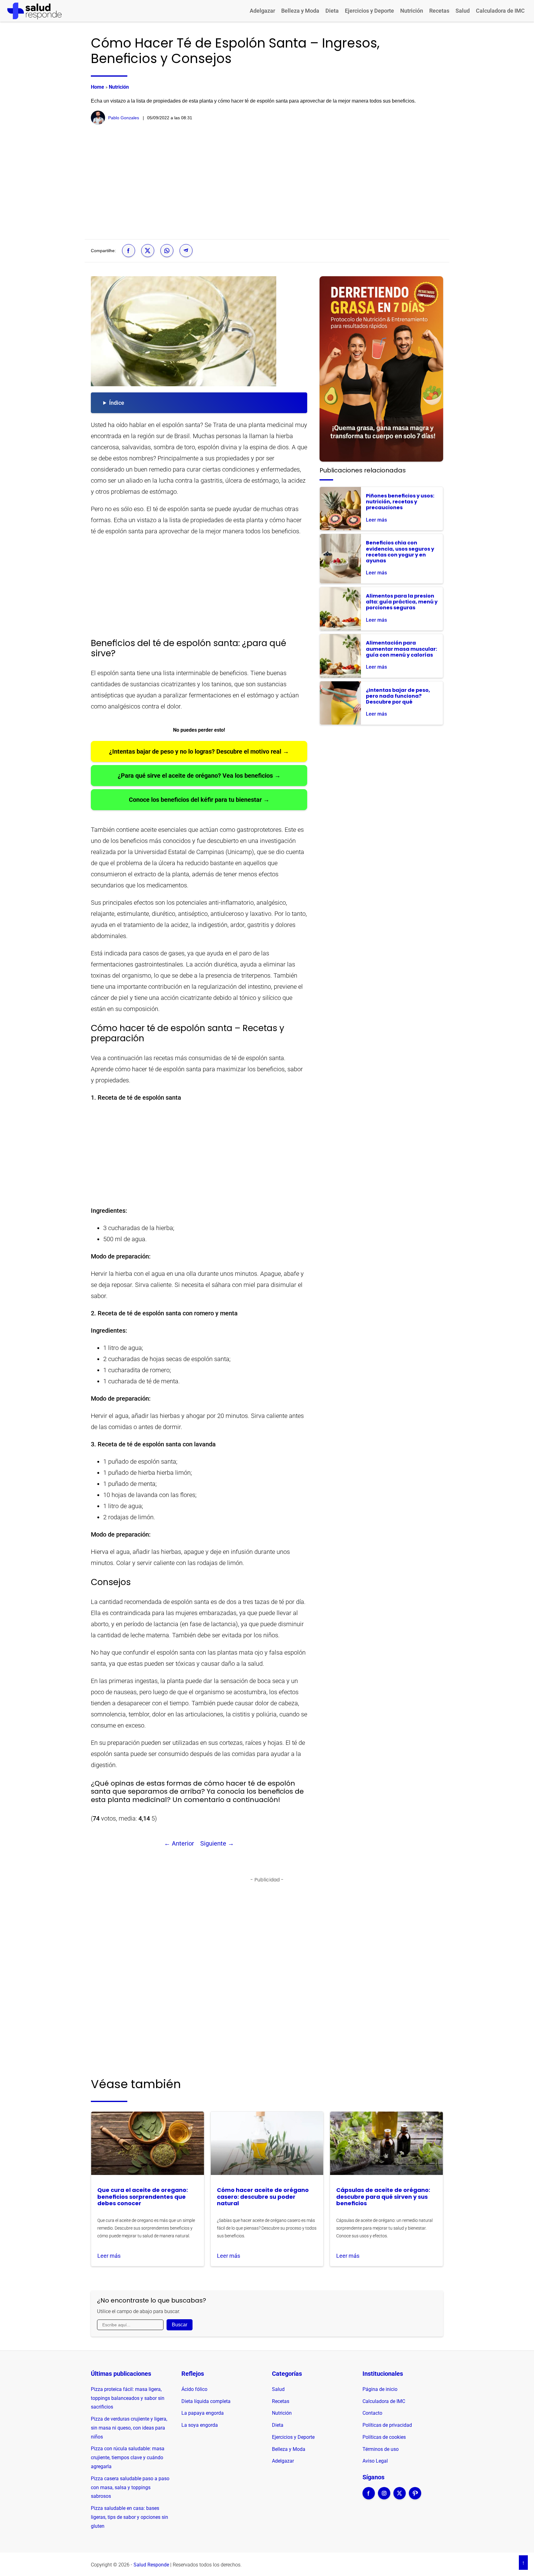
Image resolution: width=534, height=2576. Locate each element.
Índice (117, 403)
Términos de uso (381, 2449)
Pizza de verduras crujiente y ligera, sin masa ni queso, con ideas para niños (129, 2428)
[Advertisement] (267, 182)
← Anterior (179, 1843)
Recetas (439, 11)
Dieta (332, 11)
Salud (463, 11)
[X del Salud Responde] (400, 2497)
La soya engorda (200, 2425)
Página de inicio (380, 2389)
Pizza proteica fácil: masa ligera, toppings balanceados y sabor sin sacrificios (128, 2398)
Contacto (372, 2413)
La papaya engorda (203, 2413)
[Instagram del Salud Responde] (384, 2497)
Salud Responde (151, 2565)
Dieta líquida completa (206, 2401)
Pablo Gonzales (124, 118)
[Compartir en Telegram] (186, 251)
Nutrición (412, 11)
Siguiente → (217, 1843)
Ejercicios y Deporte (369, 11)
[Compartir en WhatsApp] (167, 251)
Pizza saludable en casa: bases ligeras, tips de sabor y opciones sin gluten (129, 2517)
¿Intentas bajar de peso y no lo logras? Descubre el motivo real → (199, 751)
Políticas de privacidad (387, 2425)
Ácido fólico (194, 2389)
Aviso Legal (375, 2461)
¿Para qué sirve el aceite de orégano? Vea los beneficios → (199, 776)
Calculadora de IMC (500, 11)
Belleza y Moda (300, 11)
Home (97, 87)
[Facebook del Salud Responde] (369, 2497)
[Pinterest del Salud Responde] (415, 2497)
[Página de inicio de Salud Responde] (34, 11)
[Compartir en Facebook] (129, 251)
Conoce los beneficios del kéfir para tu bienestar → (199, 800)
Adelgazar (262, 11)
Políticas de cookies (384, 2437)
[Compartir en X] (148, 251)
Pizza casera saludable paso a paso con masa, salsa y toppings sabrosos (130, 2487)
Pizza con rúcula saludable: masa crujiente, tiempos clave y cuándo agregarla (128, 2458)
